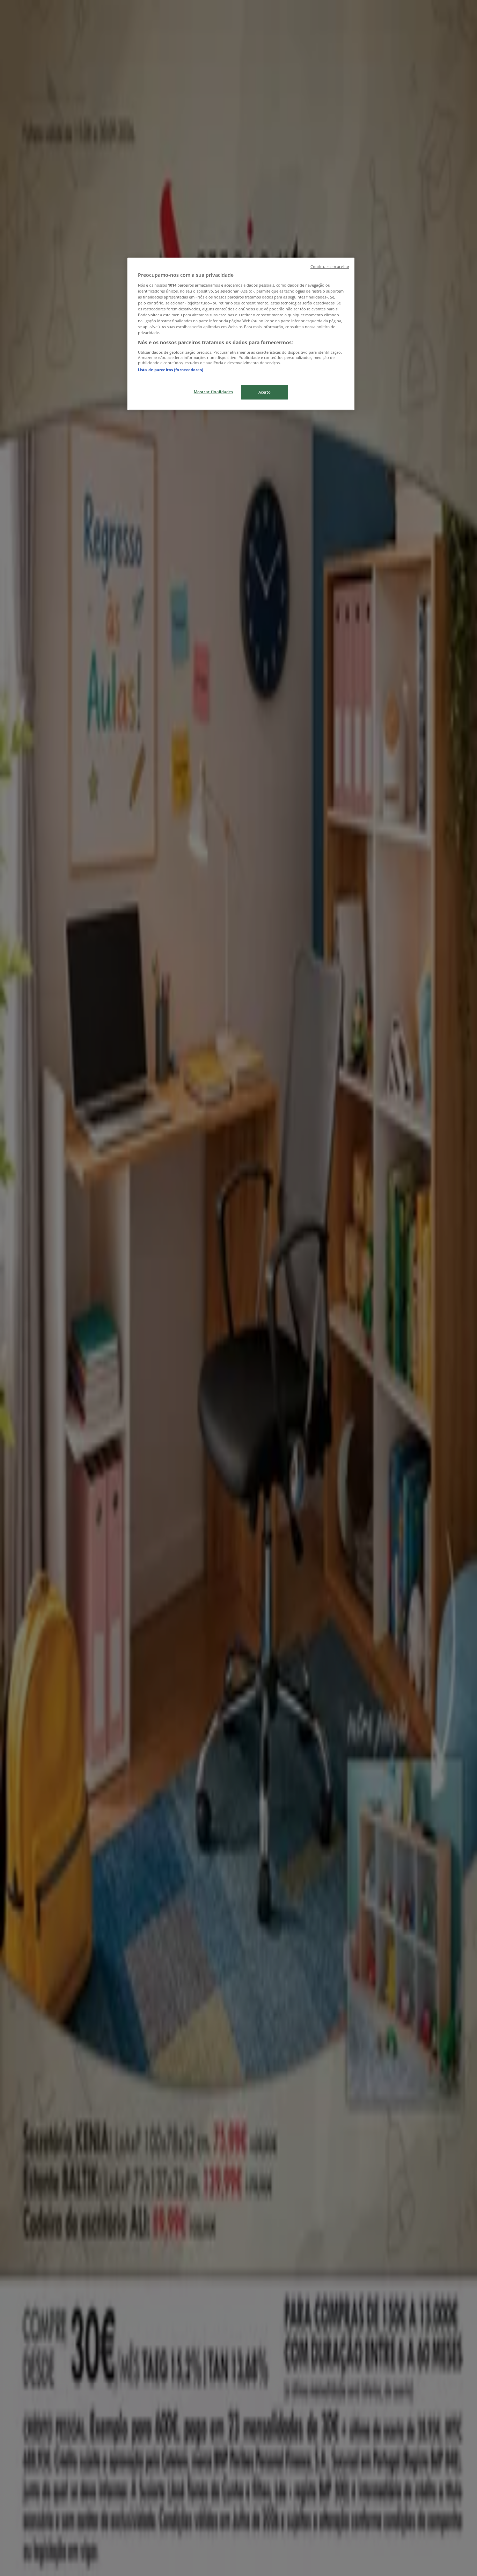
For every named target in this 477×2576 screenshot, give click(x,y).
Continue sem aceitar (330, 267)
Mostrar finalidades (214, 392)
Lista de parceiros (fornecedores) (171, 370)
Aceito (265, 392)
